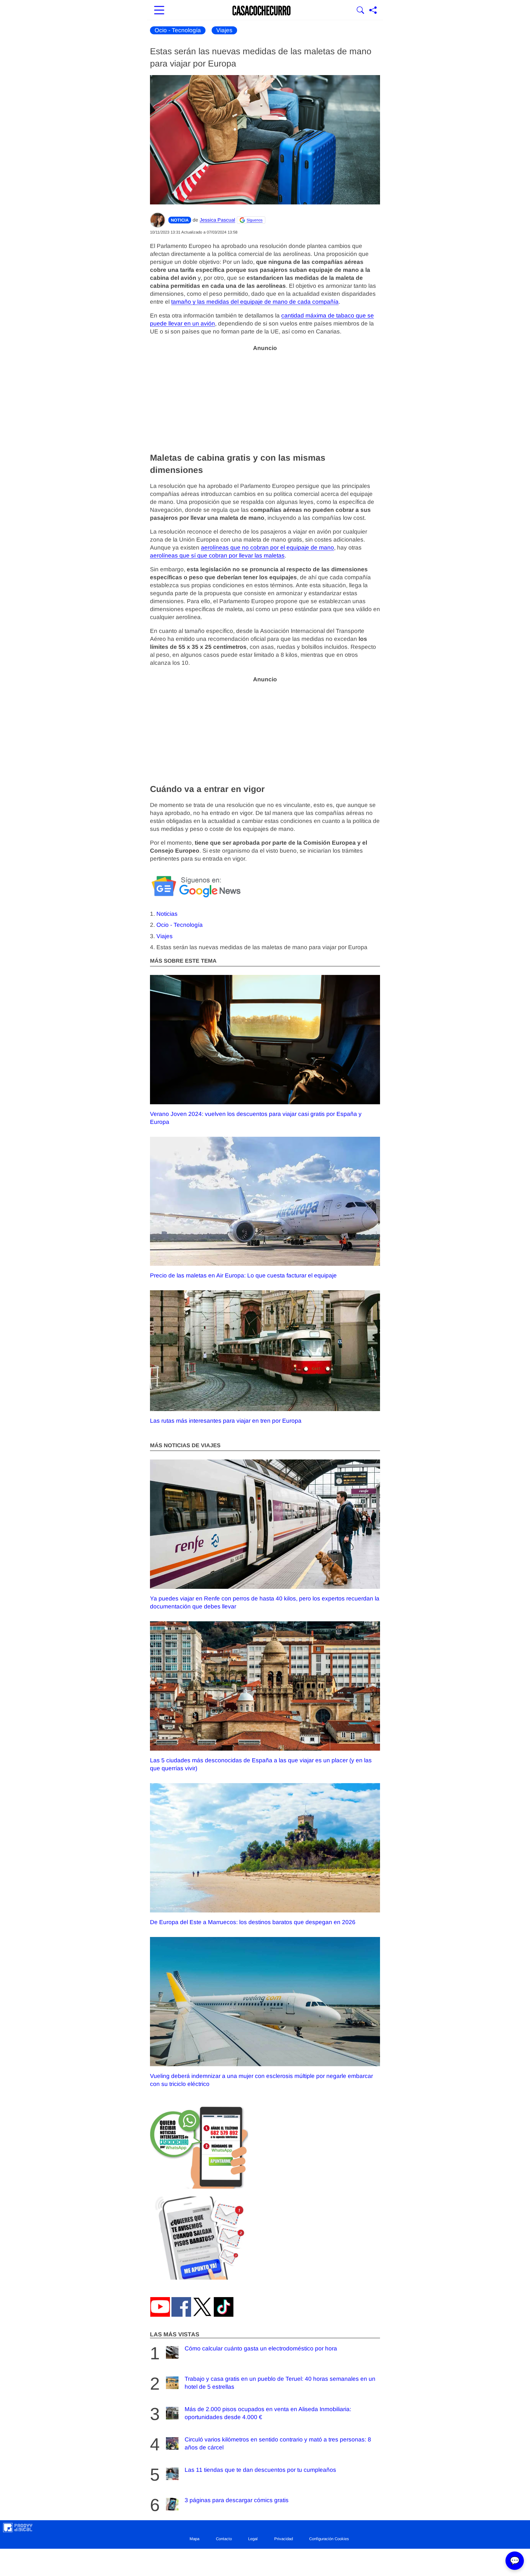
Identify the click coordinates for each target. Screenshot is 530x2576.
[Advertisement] (265, 398)
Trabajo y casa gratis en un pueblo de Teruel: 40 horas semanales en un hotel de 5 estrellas (280, 2383)
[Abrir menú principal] (159, 11)
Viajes (224, 30)
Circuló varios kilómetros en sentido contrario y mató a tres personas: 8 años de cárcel (278, 2443)
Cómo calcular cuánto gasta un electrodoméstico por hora (261, 2348)
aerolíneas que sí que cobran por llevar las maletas (217, 556)
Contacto (224, 2539)
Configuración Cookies (329, 2539)
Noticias (167, 914)
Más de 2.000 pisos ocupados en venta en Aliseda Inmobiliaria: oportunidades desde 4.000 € (268, 2413)
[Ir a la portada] (262, 11)
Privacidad (284, 2539)
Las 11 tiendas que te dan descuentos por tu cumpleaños (260, 2470)
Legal (253, 2539)
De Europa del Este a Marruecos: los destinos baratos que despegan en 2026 (253, 1922)
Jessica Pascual (217, 220)
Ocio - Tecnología (178, 30)
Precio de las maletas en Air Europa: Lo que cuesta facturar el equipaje (243, 1275)
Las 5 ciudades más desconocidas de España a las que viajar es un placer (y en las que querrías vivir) (261, 1764)
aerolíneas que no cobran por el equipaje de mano (267, 548)
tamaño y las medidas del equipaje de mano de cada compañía (255, 302)
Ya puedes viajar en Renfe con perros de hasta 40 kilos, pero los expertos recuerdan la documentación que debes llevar (265, 1602)
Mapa (194, 2539)
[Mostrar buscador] (360, 11)
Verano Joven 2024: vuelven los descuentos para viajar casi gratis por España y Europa (256, 1118)
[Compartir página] (373, 11)
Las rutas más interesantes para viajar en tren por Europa (226, 1421)
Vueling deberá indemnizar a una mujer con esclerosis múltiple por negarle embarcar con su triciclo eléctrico (261, 2080)
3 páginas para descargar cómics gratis (237, 2500)
